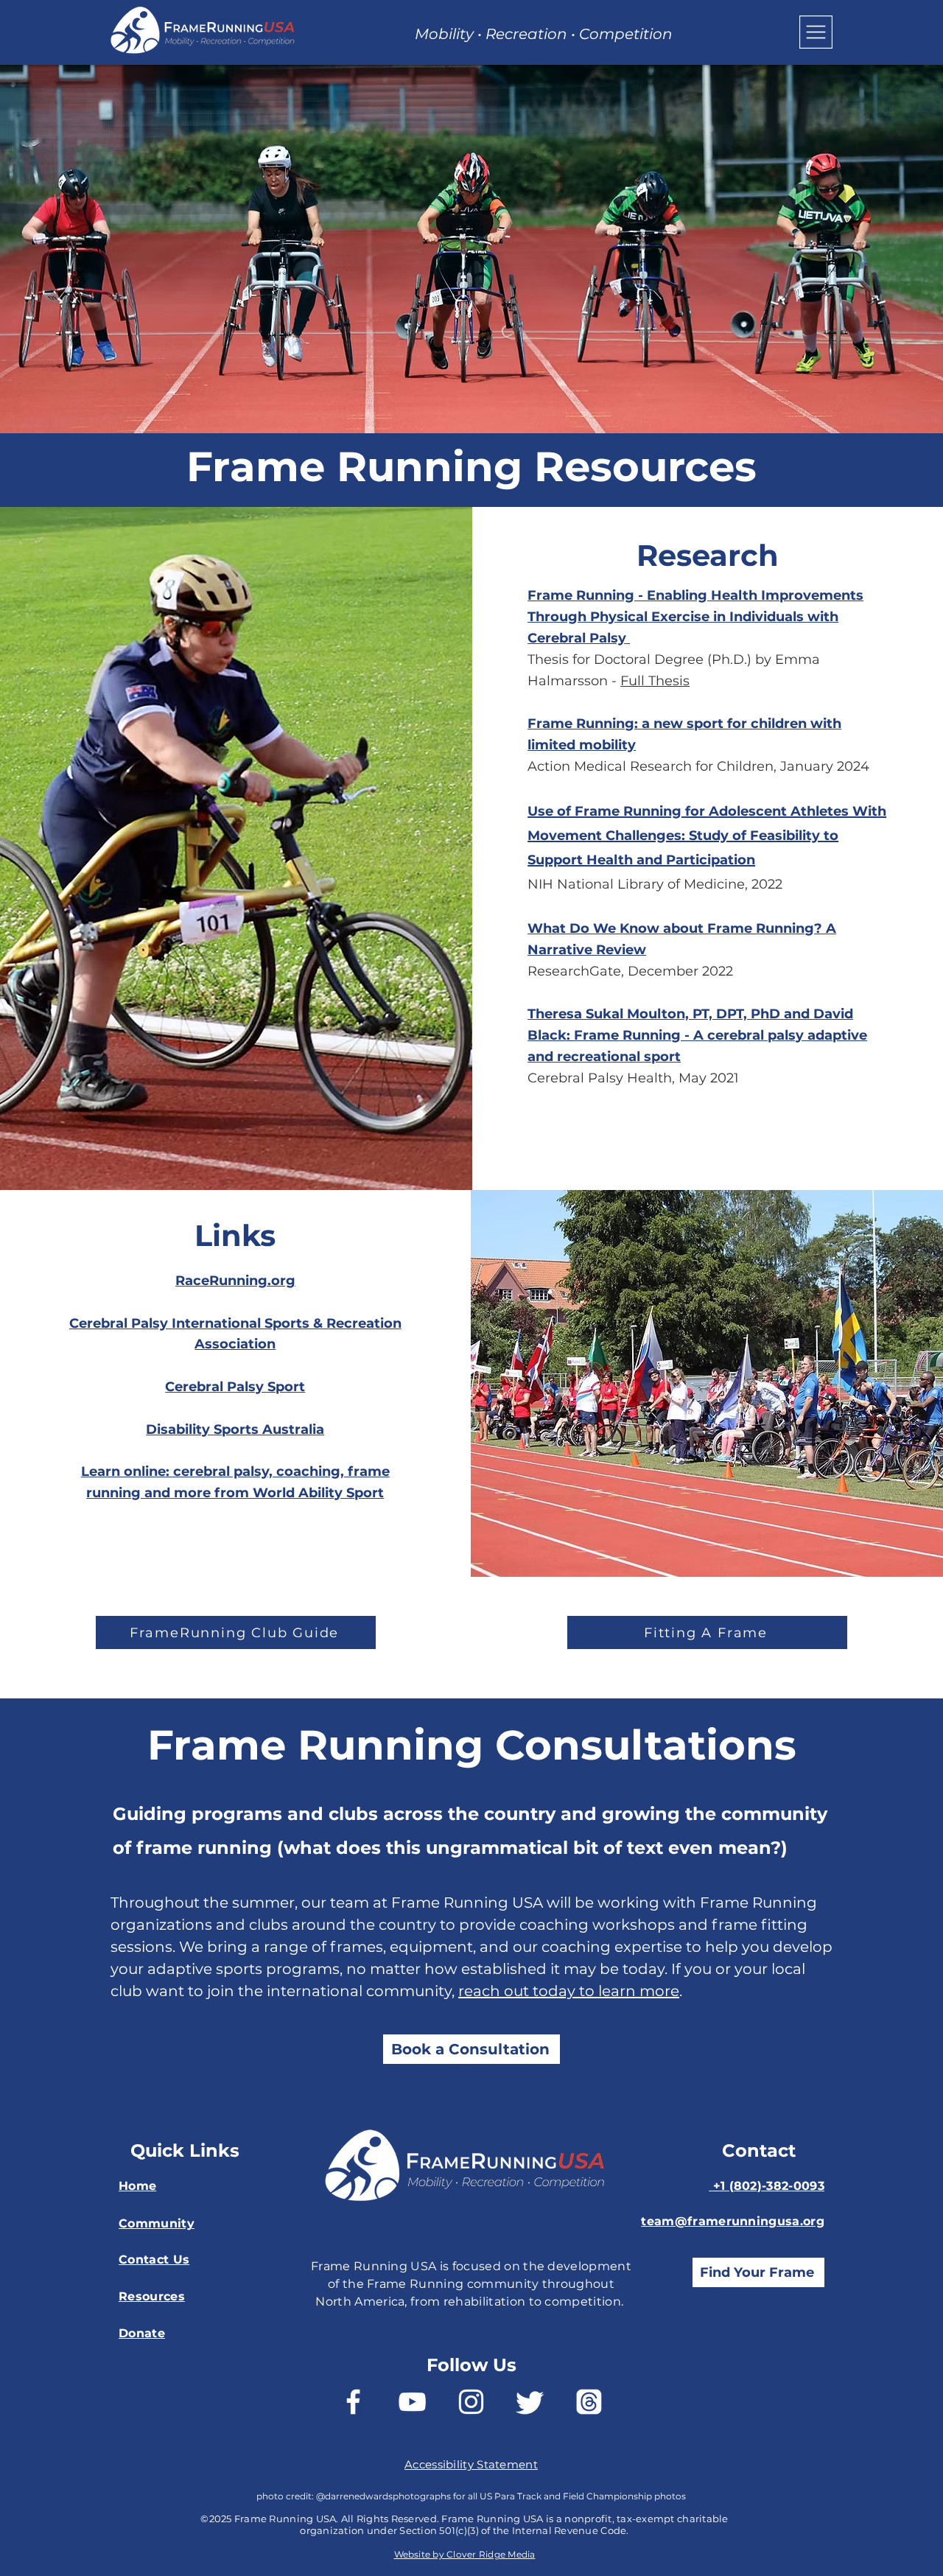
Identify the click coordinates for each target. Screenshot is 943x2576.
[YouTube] (412, 2402)
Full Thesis (655, 681)
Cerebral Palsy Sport (235, 1387)
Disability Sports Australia (235, 1429)
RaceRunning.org (235, 1281)
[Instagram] (471, 2402)
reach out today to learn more (569, 1991)
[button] (816, 32)
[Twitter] (530, 2402)
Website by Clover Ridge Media (465, 2554)
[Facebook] (353, 2402)
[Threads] (589, 2402)
